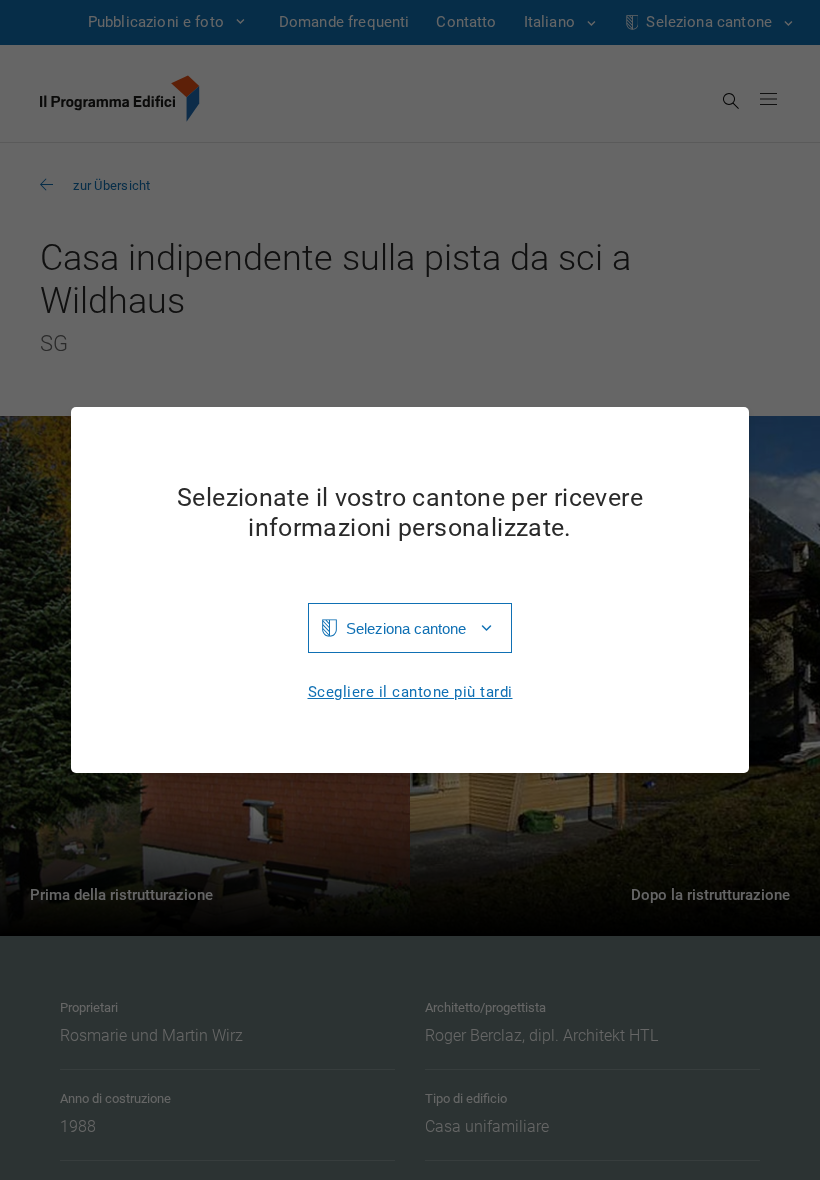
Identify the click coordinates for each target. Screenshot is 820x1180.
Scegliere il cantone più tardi (410, 692)
